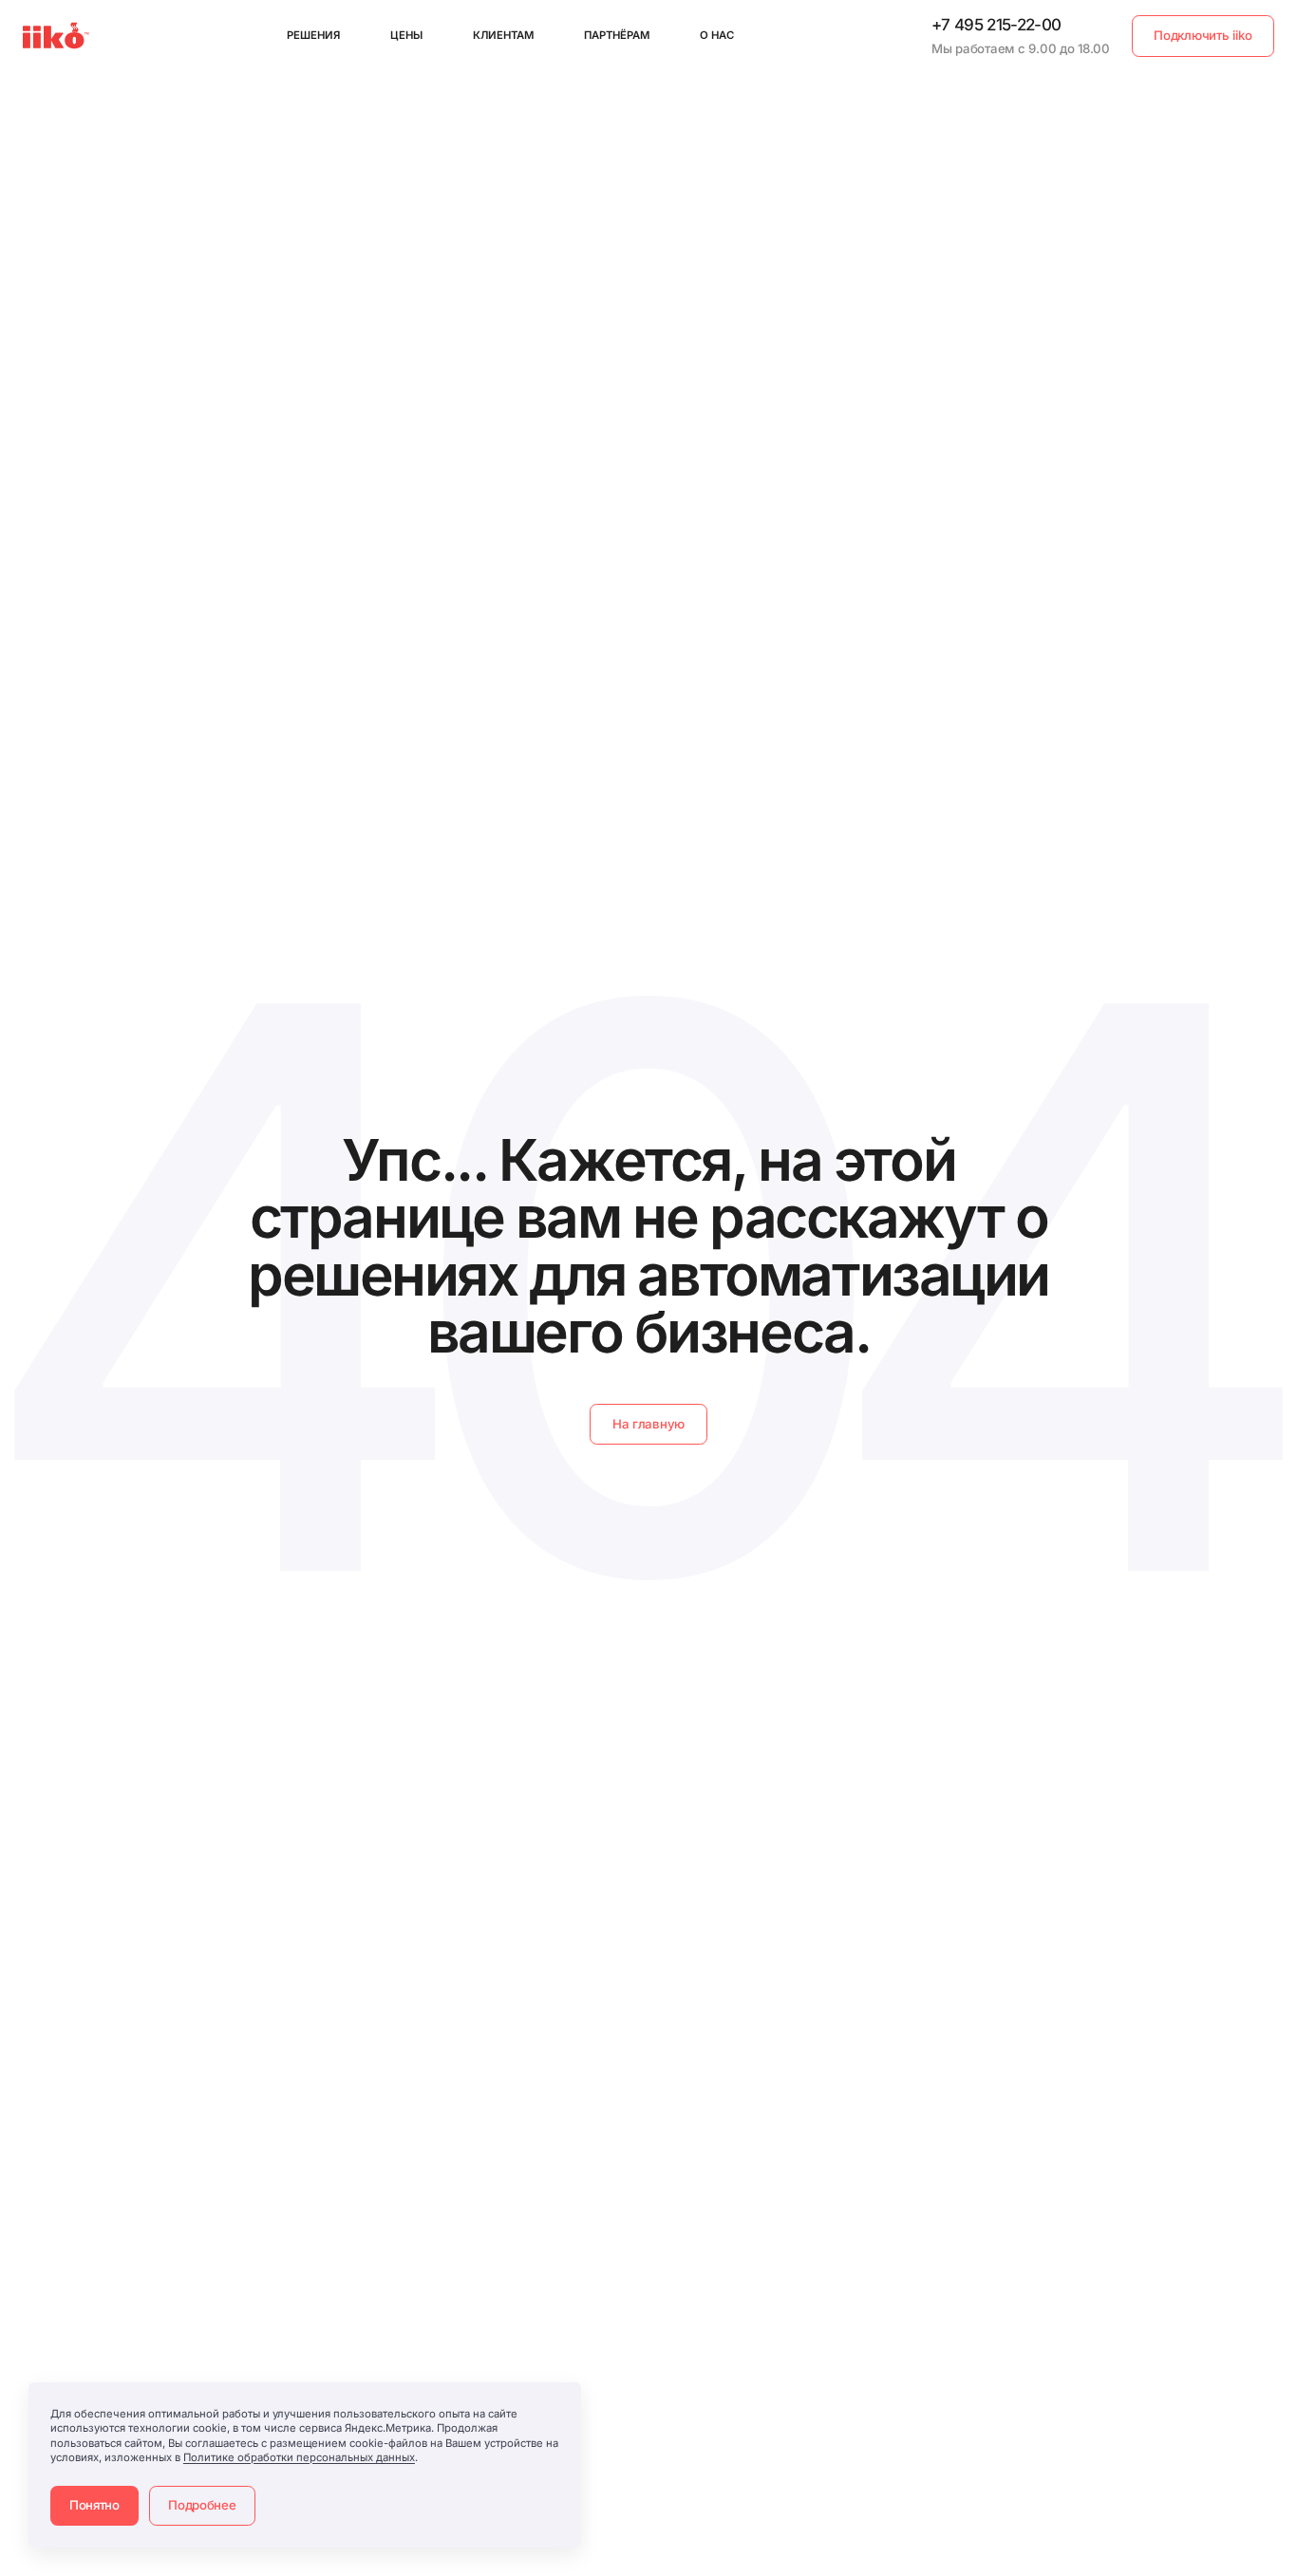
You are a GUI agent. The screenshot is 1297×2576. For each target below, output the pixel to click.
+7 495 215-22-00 (996, 25)
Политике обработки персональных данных (299, 2457)
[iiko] (56, 36)
